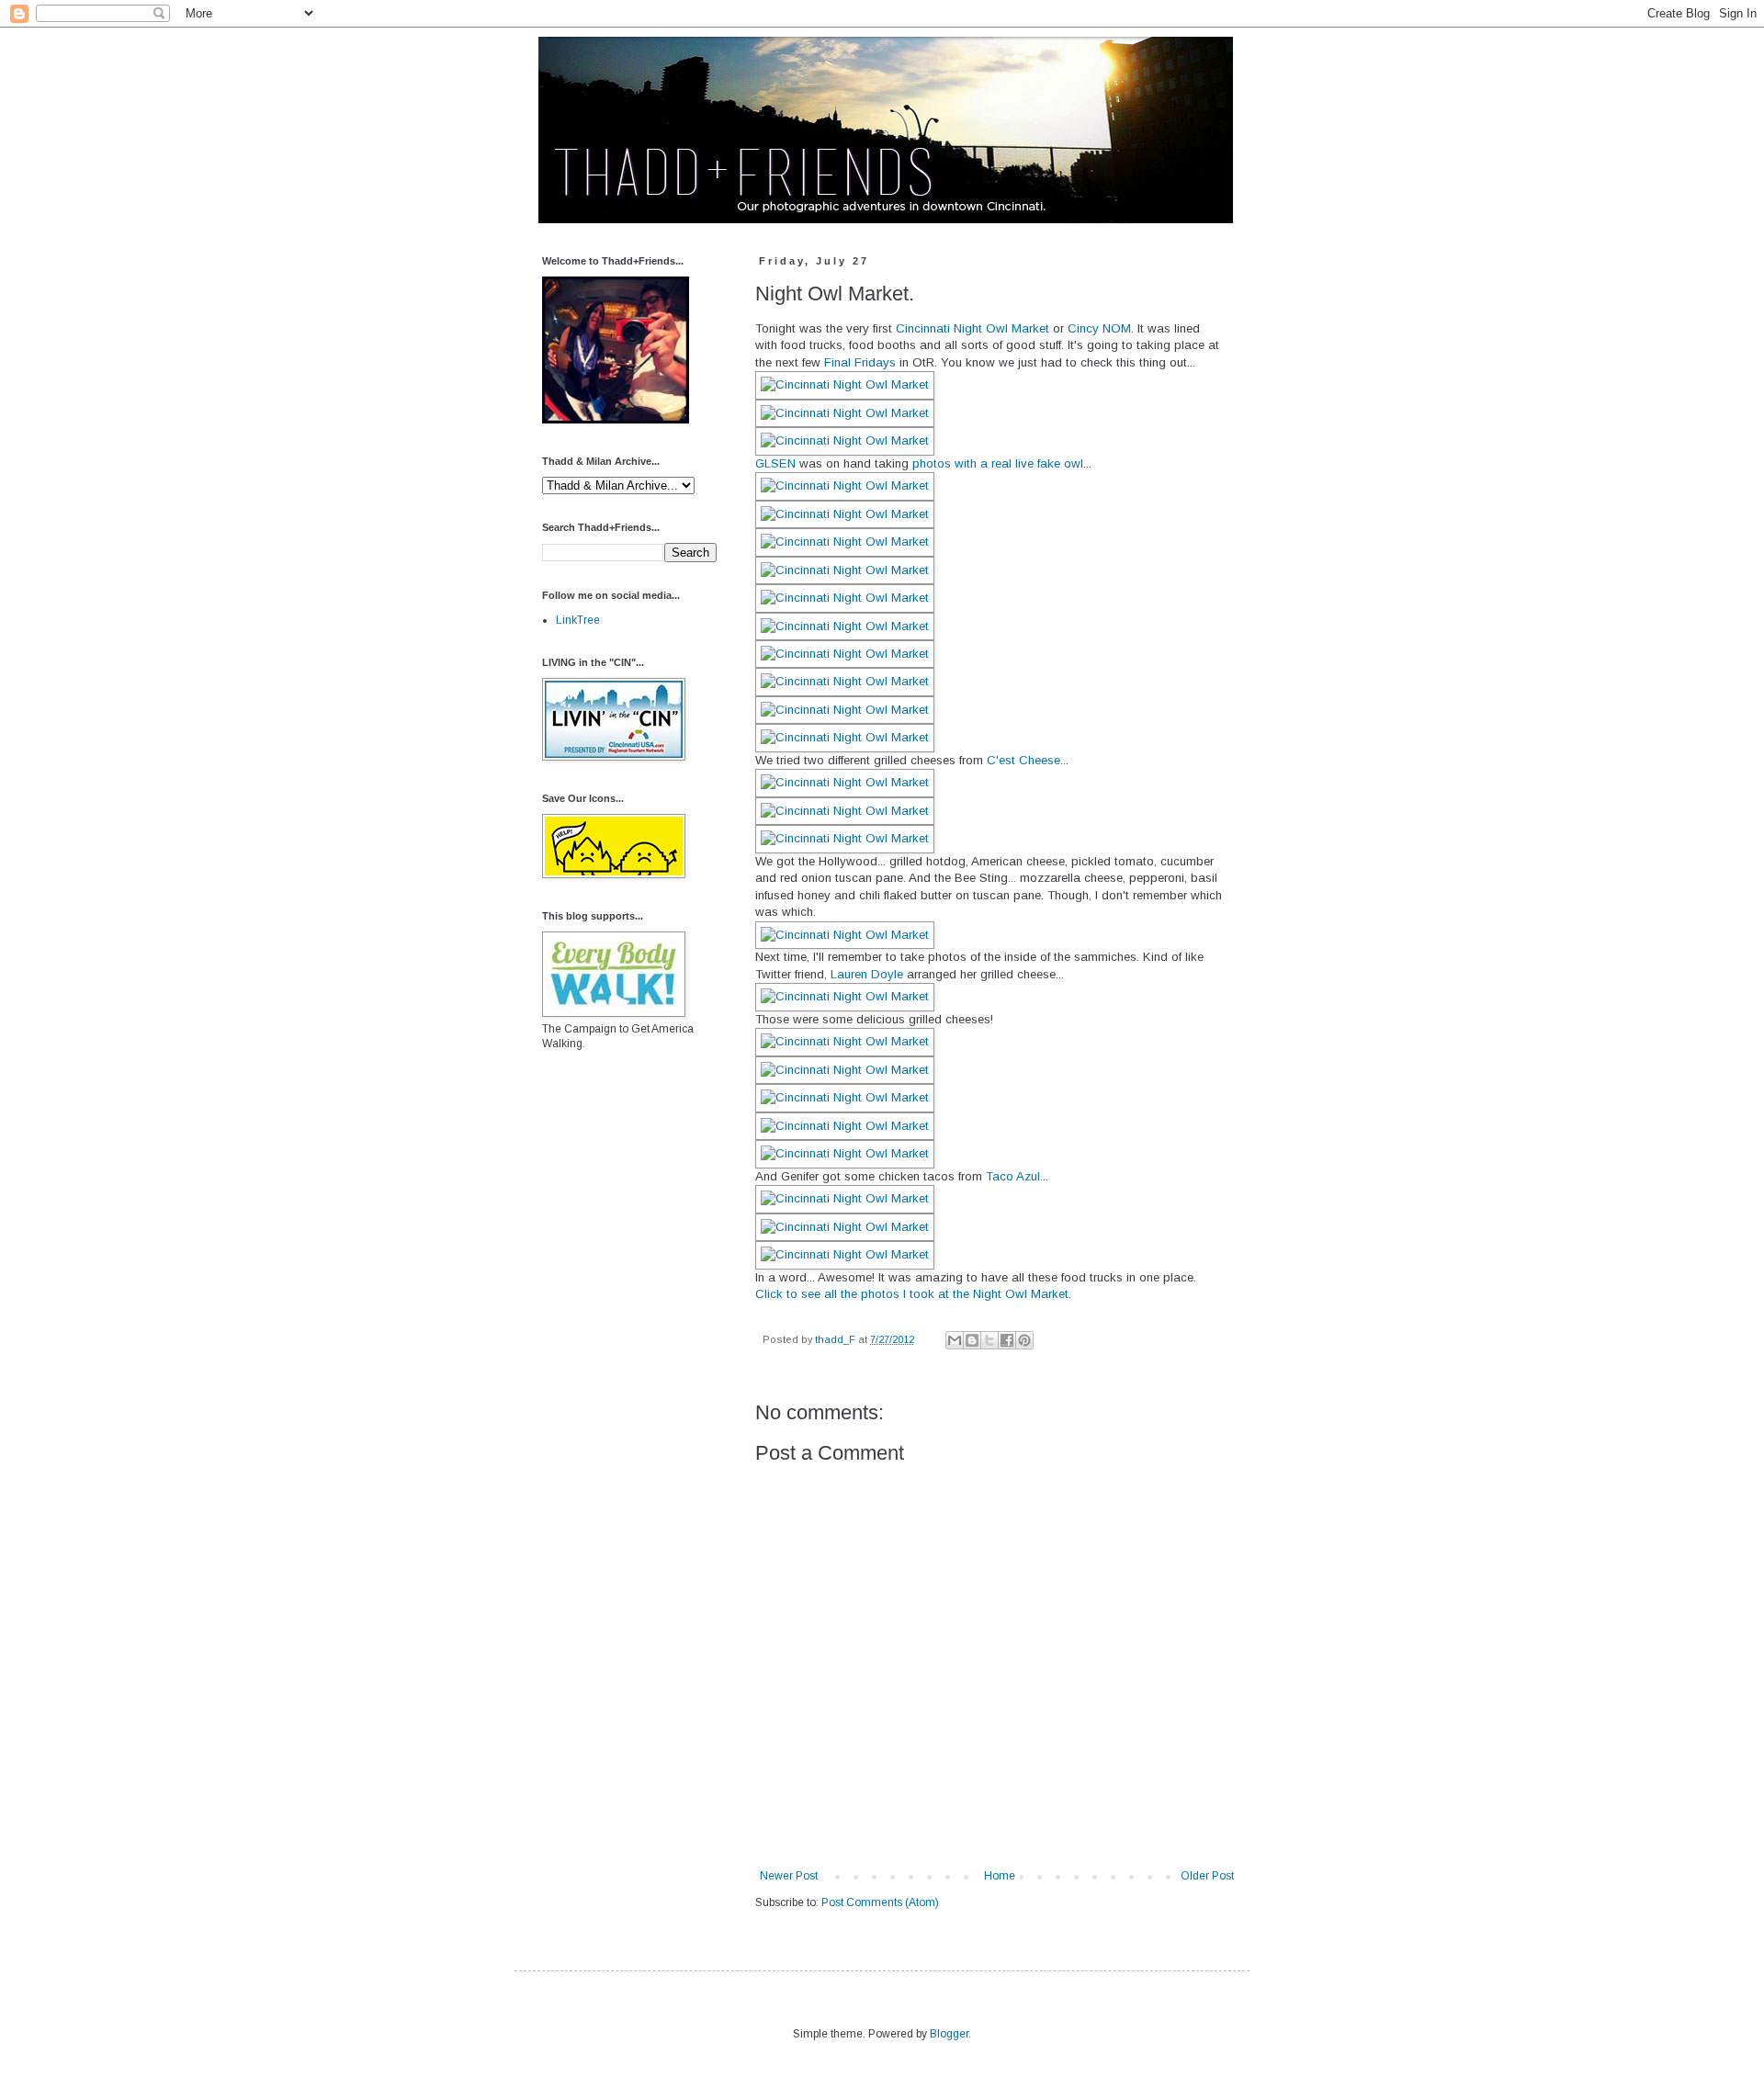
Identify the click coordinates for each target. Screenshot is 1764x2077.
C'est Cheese (1023, 760)
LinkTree (578, 620)
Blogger (949, 2034)
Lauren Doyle (867, 974)
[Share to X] (989, 1340)
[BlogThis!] (972, 1340)
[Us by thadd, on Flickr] (616, 420)
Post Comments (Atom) (880, 1902)
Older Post (1207, 1876)
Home (1000, 1876)
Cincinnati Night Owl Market (972, 328)
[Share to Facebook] (1007, 1340)
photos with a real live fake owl (998, 463)
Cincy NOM (1099, 328)
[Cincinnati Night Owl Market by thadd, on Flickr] (845, 384)
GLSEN (775, 463)
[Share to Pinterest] (1024, 1340)
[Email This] (955, 1340)
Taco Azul (1013, 1176)
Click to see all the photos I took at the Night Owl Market (912, 1294)
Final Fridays (860, 362)
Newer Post (789, 1876)
